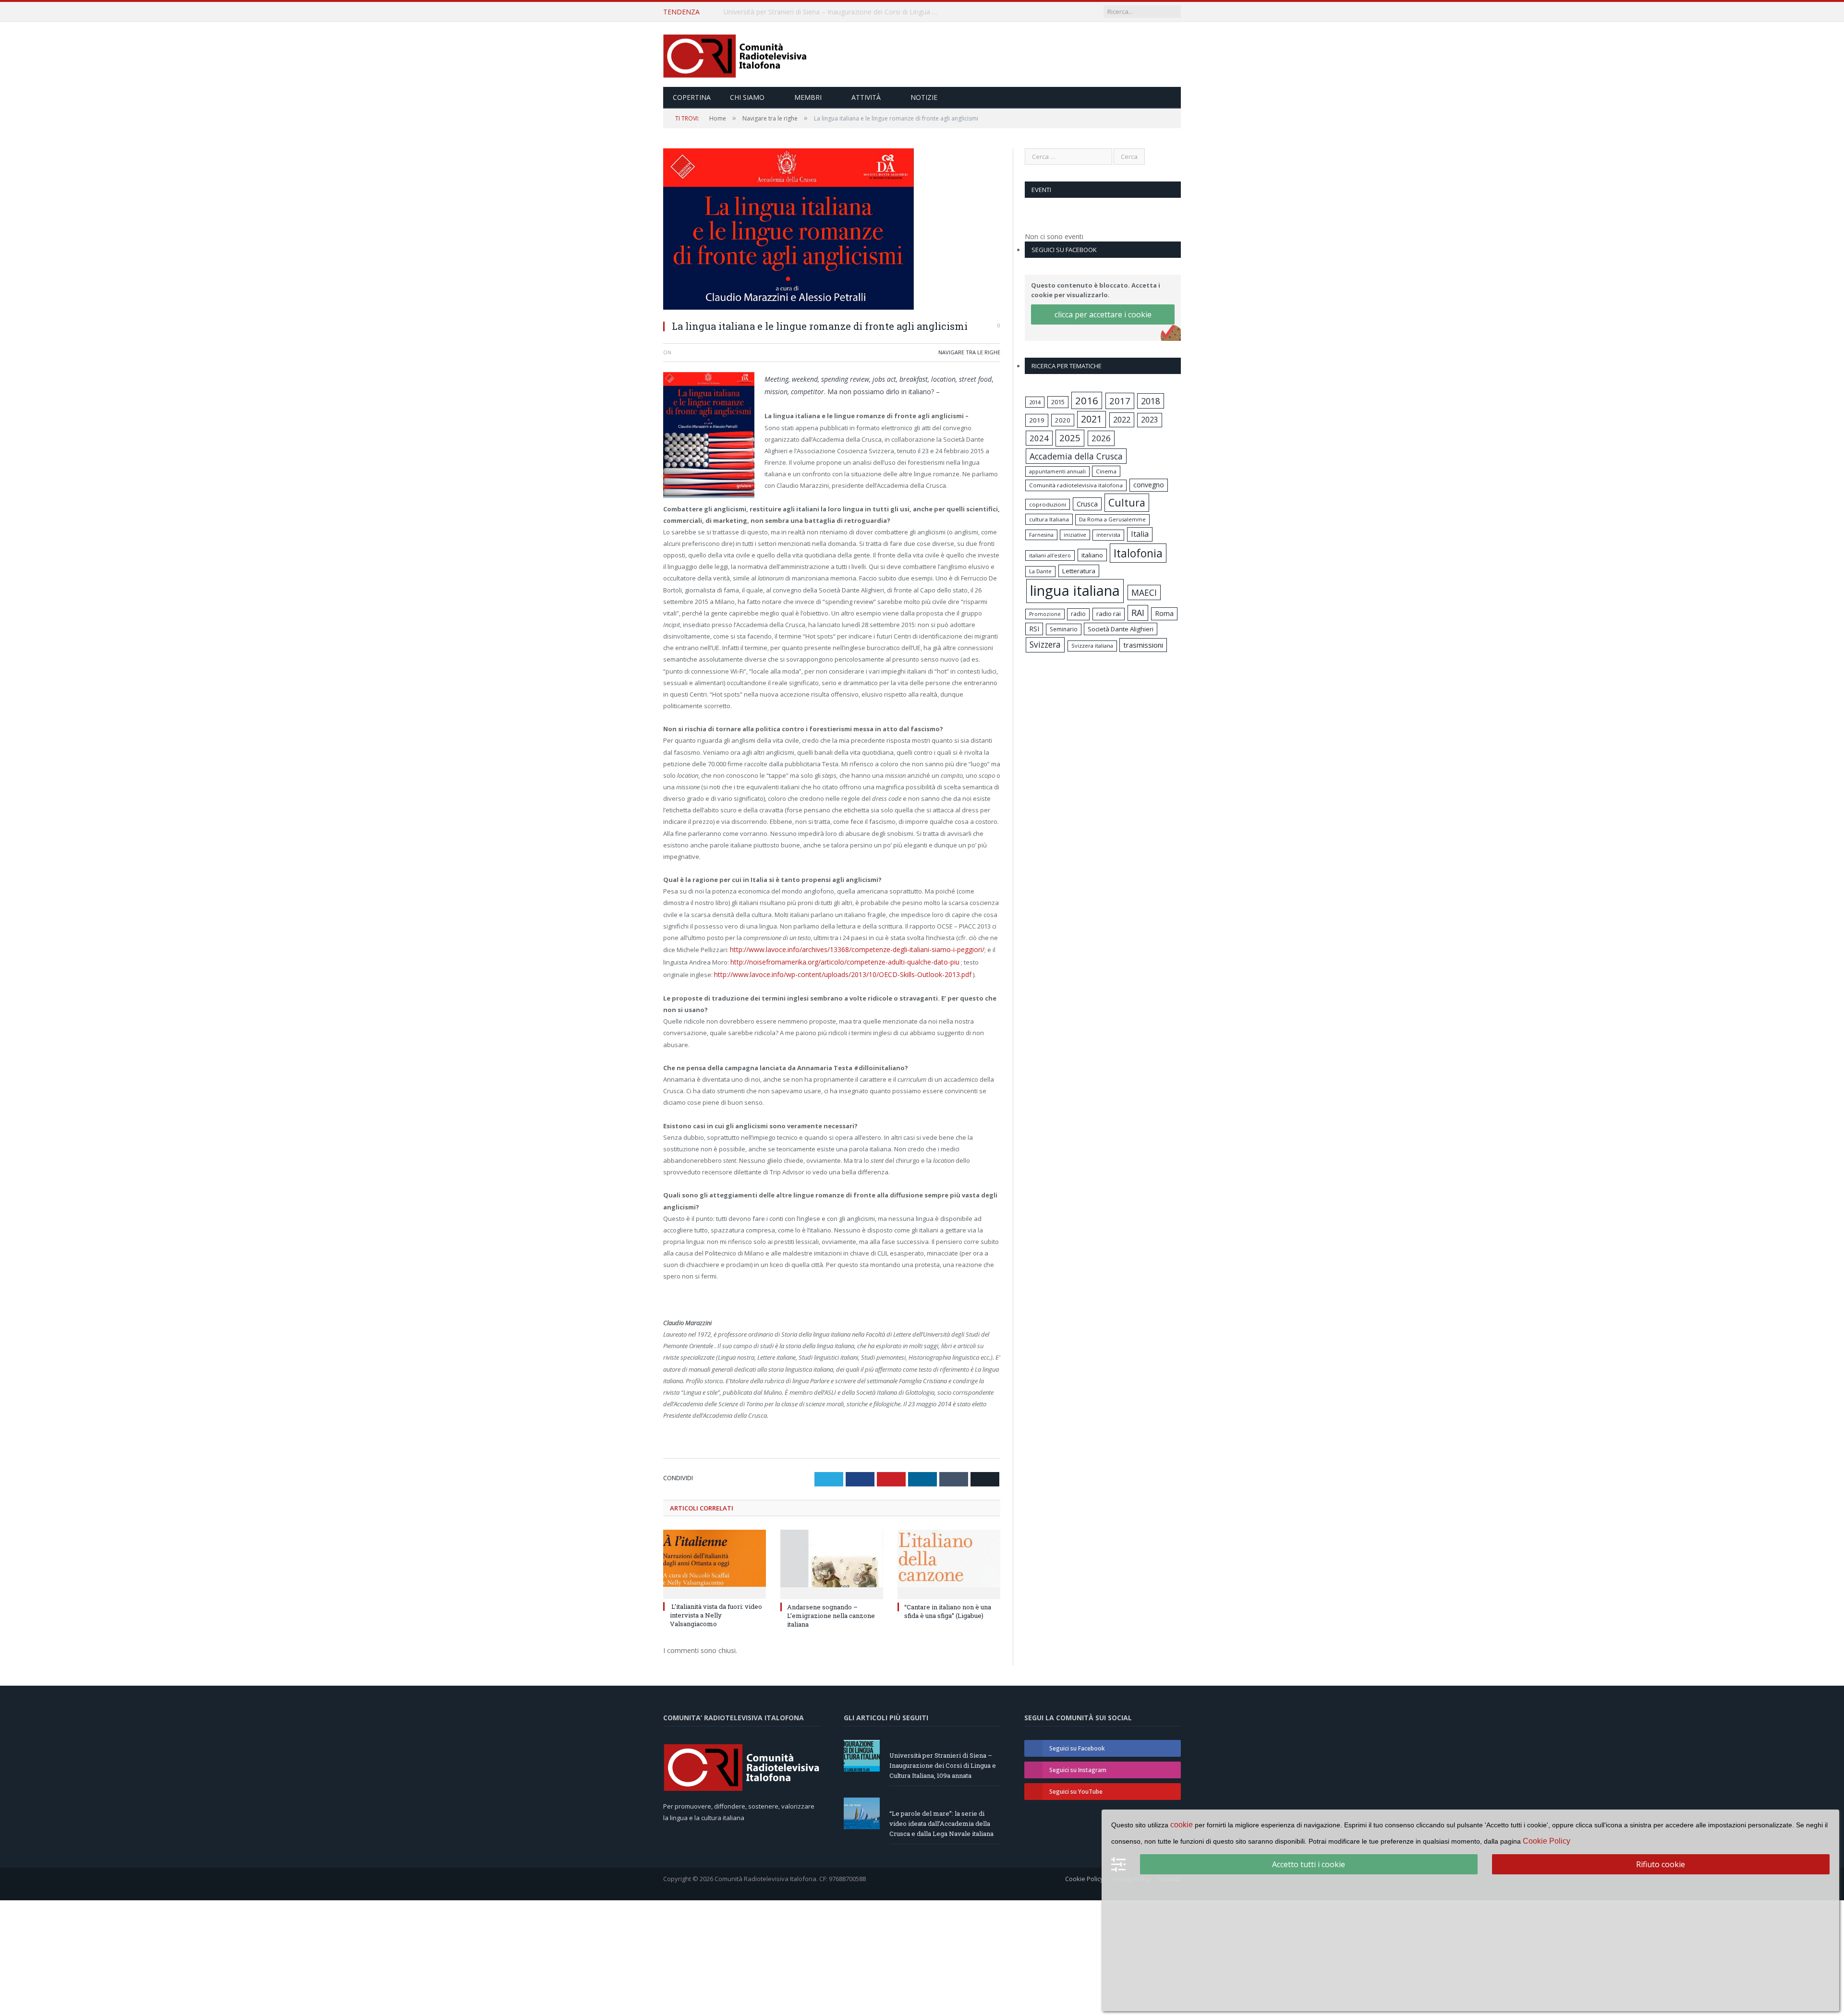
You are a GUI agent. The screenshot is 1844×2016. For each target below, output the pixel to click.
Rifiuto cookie (1661, 1864)
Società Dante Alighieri (1121, 629)
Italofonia (1138, 553)
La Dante (1040, 571)
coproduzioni (1048, 504)
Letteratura (1079, 571)
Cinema (1106, 471)
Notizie (924, 97)
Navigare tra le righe (969, 352)
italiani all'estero (1050, 555)
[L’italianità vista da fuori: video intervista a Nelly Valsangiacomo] (715, 1559)
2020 (1063, 420)
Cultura (1127, 502)
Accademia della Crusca (1076, 456)
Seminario (1064, 629)
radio (1078, 614)
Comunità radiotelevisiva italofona (1076, 485)
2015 (1058, 402)
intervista (1108, 535)
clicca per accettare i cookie (1103, 314)
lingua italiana (1075, 591)
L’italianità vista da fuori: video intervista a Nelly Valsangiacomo (716, 1611)
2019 (1037, 420)
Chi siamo (747, 97)
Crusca (1087, 504)
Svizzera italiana (1092, 646)
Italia (1140, 534)
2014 (1035, 402)
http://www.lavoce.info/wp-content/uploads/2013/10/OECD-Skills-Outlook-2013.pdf (807, 971)
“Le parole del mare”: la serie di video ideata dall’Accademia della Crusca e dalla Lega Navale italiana (834, 12)
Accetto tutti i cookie (1309, 1864)
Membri (808, 97)
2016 (1087, 400)
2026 (1101, 438)
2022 (1122, 420)
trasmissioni (1143, 645)
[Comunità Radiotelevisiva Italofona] (735, 54)
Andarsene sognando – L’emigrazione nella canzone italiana (831, 1612)
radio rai (1109, 614)
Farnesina (1041, 535)
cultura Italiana (1049, 519)
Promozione (1045, 614)
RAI (1138, 613)
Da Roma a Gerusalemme (1112, 519)
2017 (1120, 401)
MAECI (1144, 592)
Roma (1164, 613)
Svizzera (1045, 645)
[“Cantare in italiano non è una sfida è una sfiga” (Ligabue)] (949, 1559)
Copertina (692, 97)
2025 (1070, 438)
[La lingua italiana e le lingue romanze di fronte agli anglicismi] (832, 230)
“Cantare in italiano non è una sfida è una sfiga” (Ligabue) (948, 1607)
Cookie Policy (1084, 1875)
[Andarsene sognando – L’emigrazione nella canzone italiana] (832, 1559)
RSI (1034, 629)
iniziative (1075, 535)
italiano (1092, 555)
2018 (1151, 401)
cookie (1182, 1825)
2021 (1092, 419)
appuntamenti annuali (1057, 471)
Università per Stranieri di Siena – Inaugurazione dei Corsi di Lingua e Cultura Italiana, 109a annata (943, 1762)
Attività (866, 97)
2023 (1150, 420)
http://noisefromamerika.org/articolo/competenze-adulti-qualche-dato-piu (838, 960)
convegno (1149, 485)
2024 (1039, 438)
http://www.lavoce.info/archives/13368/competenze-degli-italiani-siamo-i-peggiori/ (849, 948)
